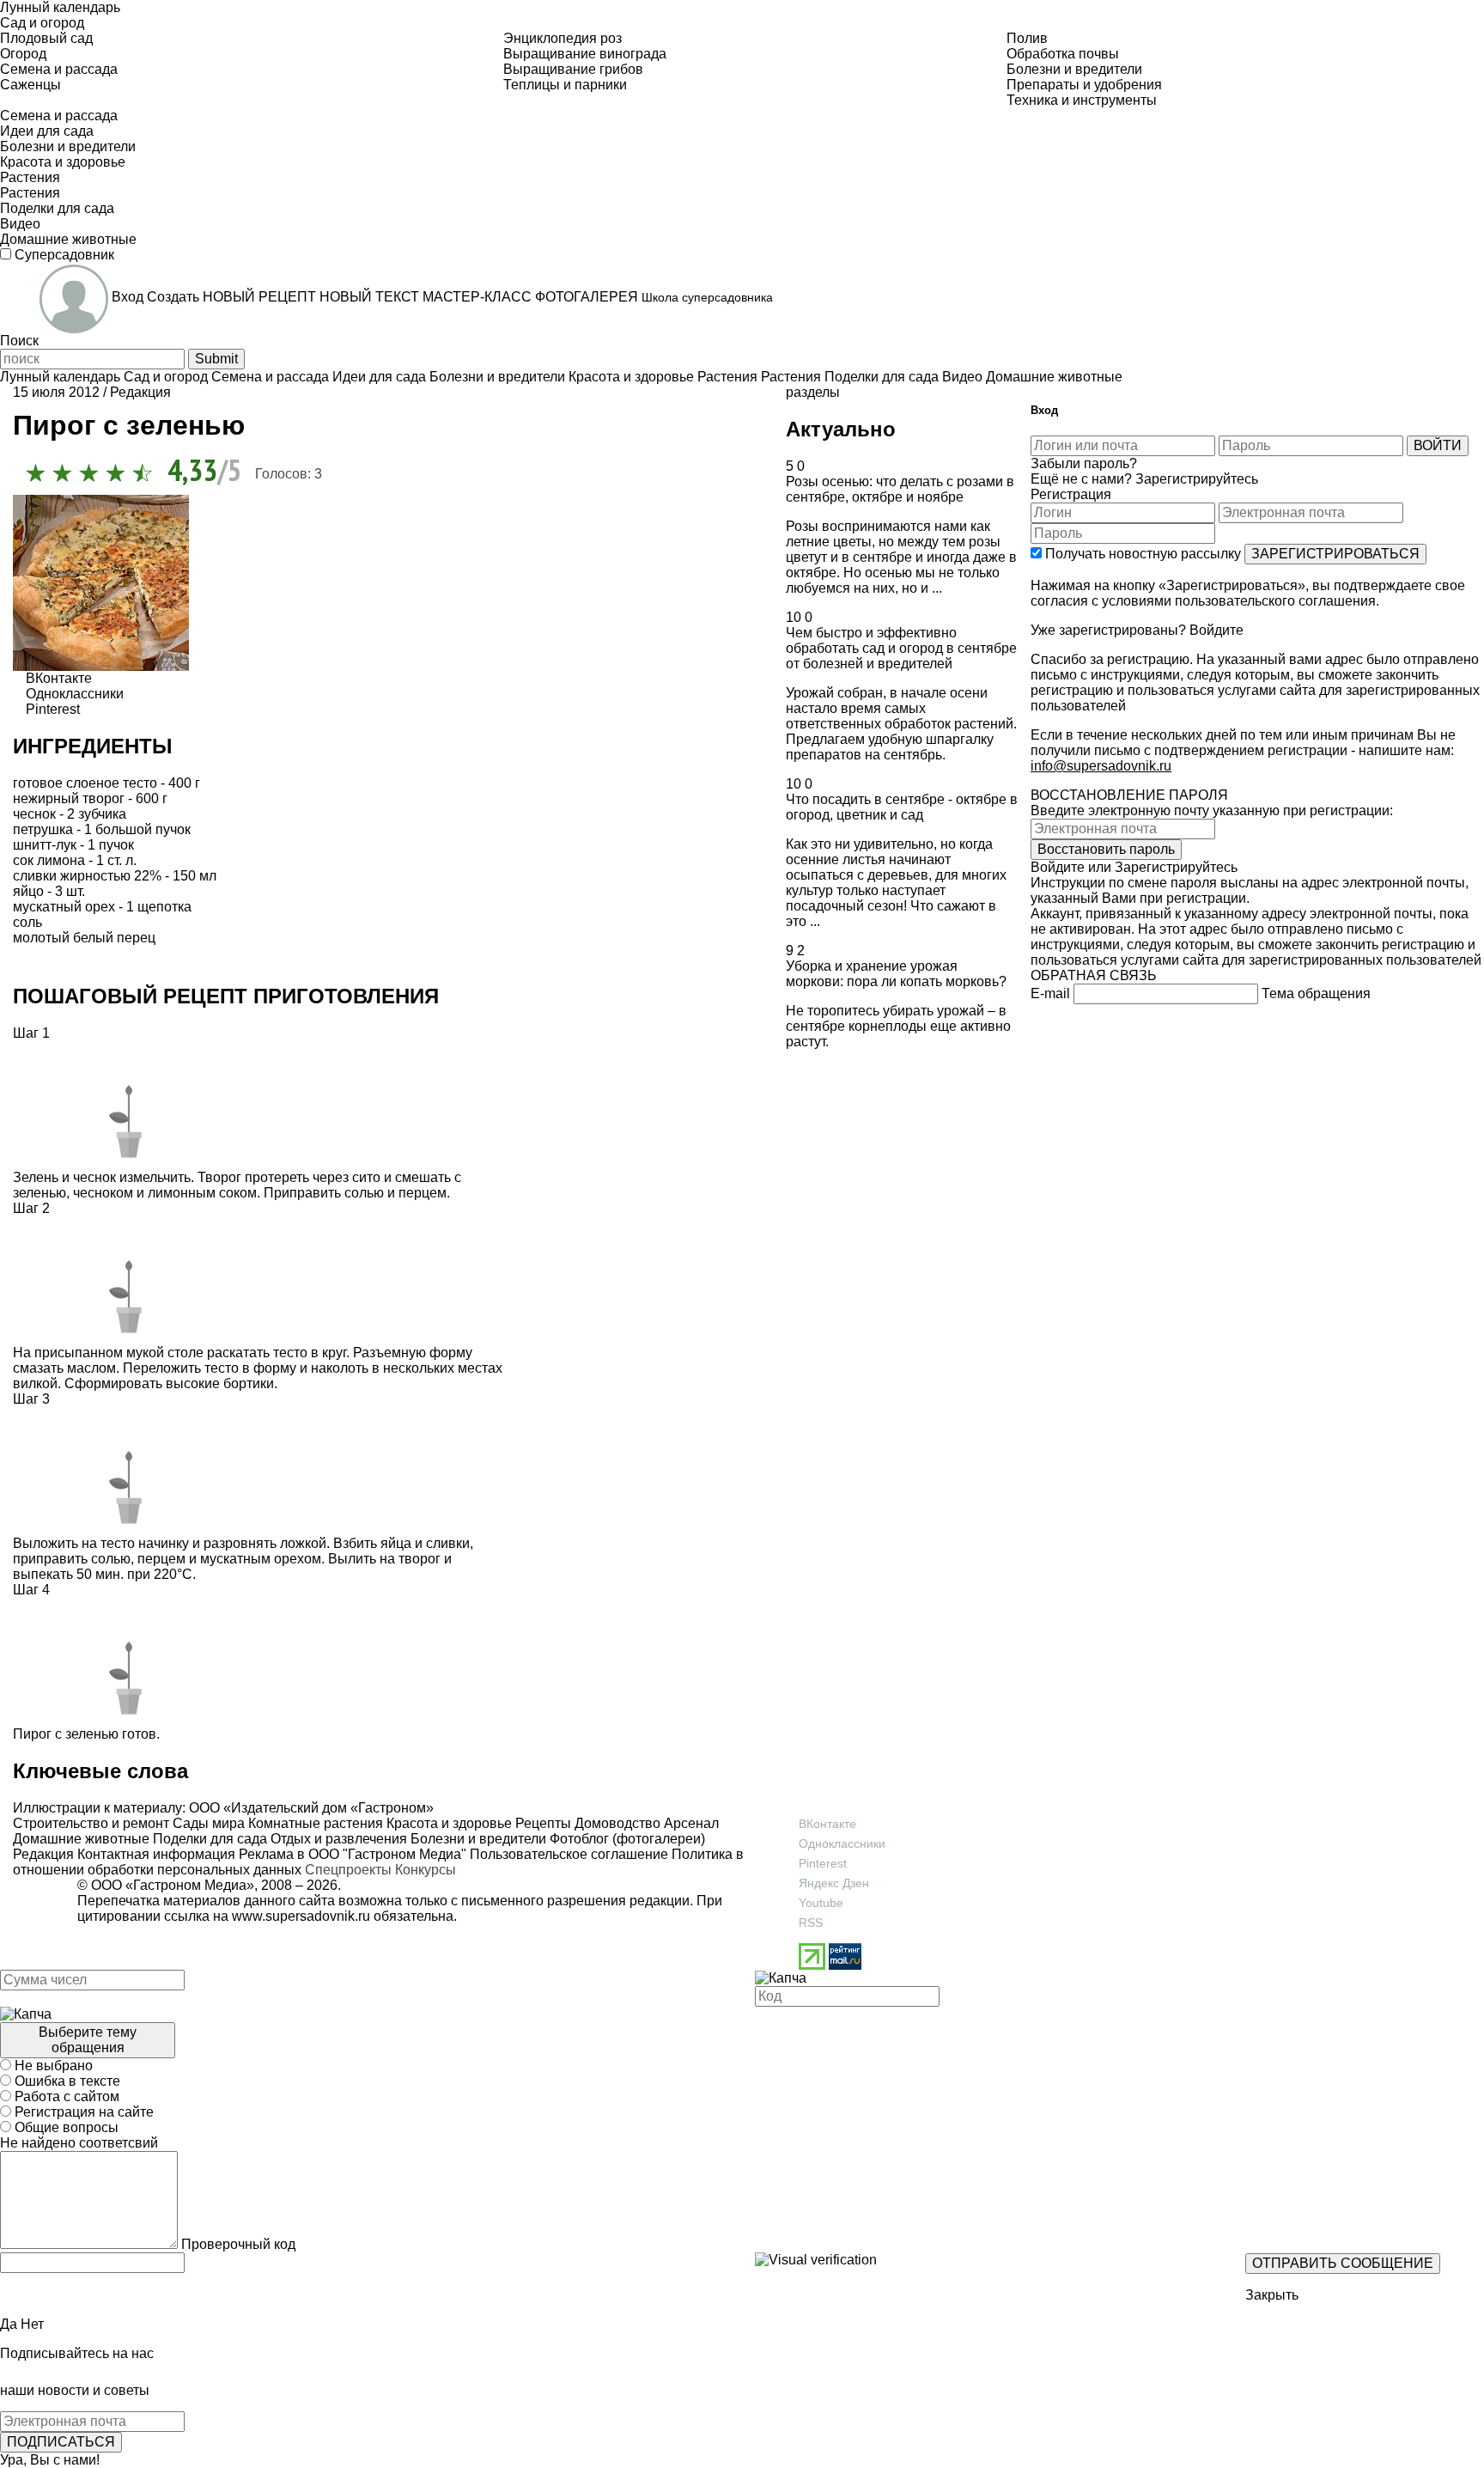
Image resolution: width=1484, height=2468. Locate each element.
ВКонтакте (827, 1824)
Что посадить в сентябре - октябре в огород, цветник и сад (902, 807)
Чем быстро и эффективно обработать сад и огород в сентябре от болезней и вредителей (901, 648)
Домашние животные (81, 1839)
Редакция (43, 1854)
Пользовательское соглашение (569, 1854)
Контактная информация (156, 1854)
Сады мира (207, 1823)
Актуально (841, 429)
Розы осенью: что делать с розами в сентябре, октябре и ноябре (900, 489)
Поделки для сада (208, 1839)
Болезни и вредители (477, 1839)
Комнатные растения (314, 1823)
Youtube (821, 1903)
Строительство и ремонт (91, 1823)
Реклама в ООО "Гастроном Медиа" (353, 1854)
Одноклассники (842, 1843)
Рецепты (541, 1823)
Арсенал (690, 1823)
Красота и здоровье (447, 1823)
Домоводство (616, 1823)
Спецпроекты (348, 1870)
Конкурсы (426, 1870)
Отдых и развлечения (337, 1839)
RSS (811, 1923)
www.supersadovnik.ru (301, 1916)
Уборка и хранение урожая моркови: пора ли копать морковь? (896, 974)
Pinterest (823, 1863)
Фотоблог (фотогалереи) (626, 1839)
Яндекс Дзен (834, 1883)
